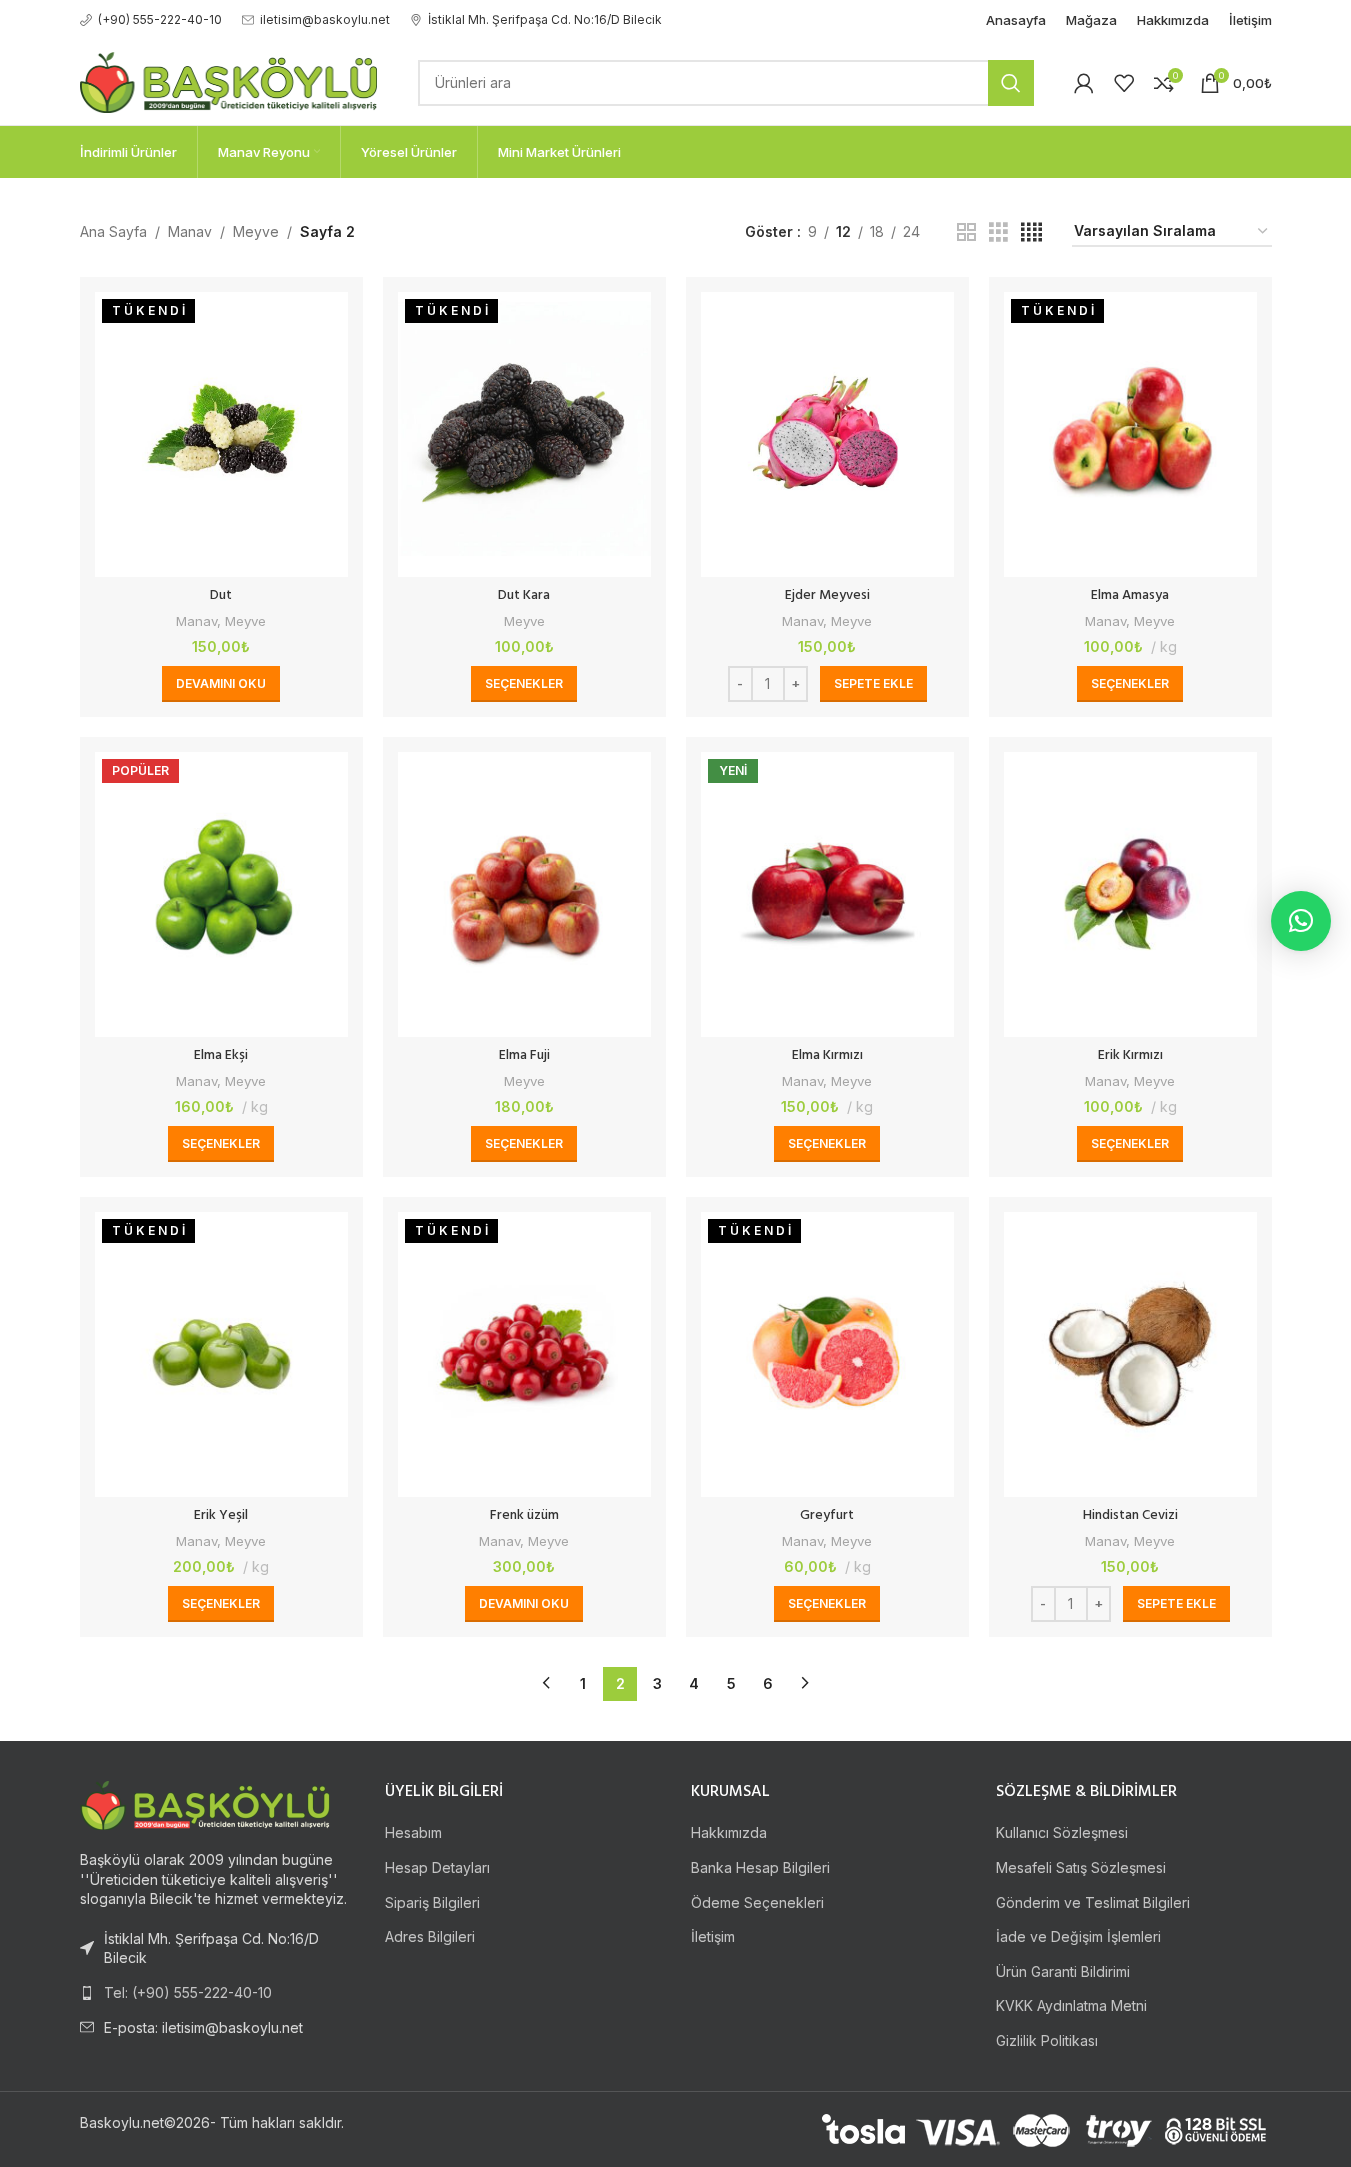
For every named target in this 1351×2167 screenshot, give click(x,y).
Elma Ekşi (221, 1055)
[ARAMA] (1011, 83)
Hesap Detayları (437, 1867)
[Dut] (221, 434)
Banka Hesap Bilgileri (760, 1867)
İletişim (713, 1936)
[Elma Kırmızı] (827, 894)
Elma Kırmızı (827, 1055)
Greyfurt (827, 1515)
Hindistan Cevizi (1130, 1515)
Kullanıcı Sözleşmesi (1062, 1832)
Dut (221, 595)
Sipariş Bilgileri (432, 1902)
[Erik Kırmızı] (1130, 894)
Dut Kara (524, 595)
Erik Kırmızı (1130, 1055)
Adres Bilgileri (430, 1936)
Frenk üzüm (524, 1515)
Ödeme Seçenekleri (757, 1902)
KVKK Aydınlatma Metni (1071, 2005)
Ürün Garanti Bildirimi (1063, 1971)
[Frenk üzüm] (524, 1354)
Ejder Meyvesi (827, 595)
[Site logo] (229, 80)
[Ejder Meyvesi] (827, 434)
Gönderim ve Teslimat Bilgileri (1093, 1902)
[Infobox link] (151, 19)
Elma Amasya (1130, 595)
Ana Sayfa (113, 231)
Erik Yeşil (221, 1515)
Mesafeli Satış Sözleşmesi (1081, 1867)
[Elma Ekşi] (221, 894)
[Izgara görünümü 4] (1031, 232)
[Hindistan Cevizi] (1130, 1354)
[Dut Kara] (524, 434)
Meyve (256, 231)
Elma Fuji (524, 1055)
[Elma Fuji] (524, 894)
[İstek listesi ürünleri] (1124, 83)
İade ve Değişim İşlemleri (1078, 1936)
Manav (190, 231)
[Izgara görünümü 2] (966, 232)
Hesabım (413, 1832)
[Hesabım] (1084, 83)
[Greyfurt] (827, 1354)
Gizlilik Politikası (1047, 2040)
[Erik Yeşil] (221, 1354)
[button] (873, 684)
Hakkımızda (729, 1832)
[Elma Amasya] (1130, 434)
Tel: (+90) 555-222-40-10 (188, 1992)
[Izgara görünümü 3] (998, 232)
